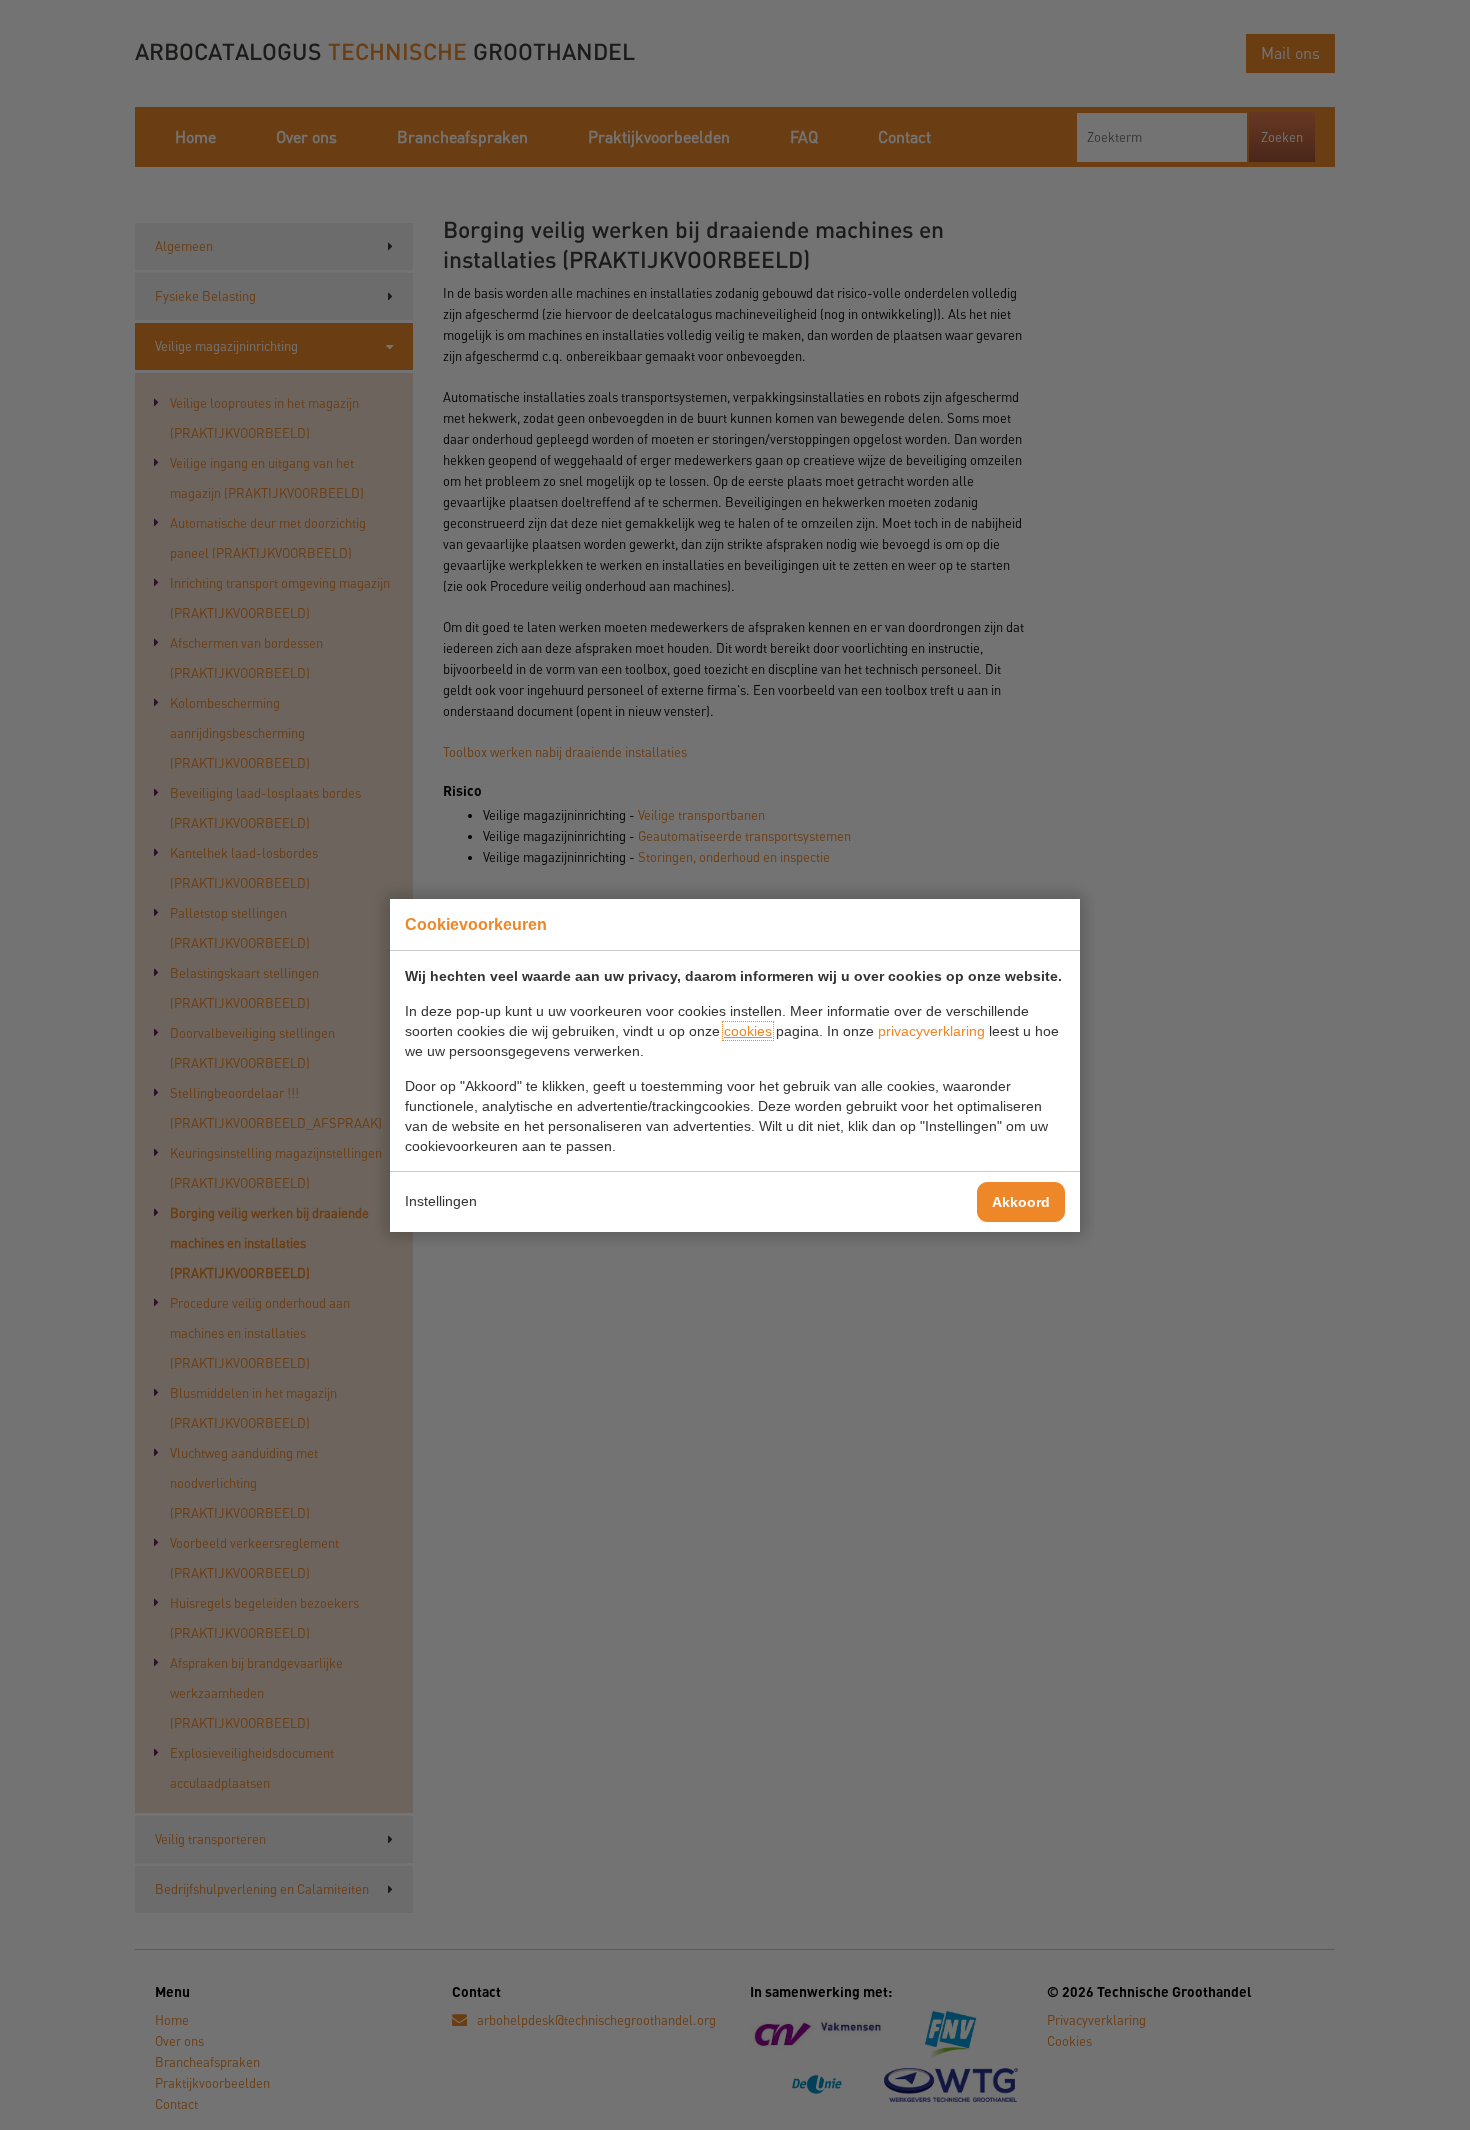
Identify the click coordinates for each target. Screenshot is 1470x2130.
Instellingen (441, 1201)
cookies (748, 1031)
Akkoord (1021, 1202)
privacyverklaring (931, 1031)
